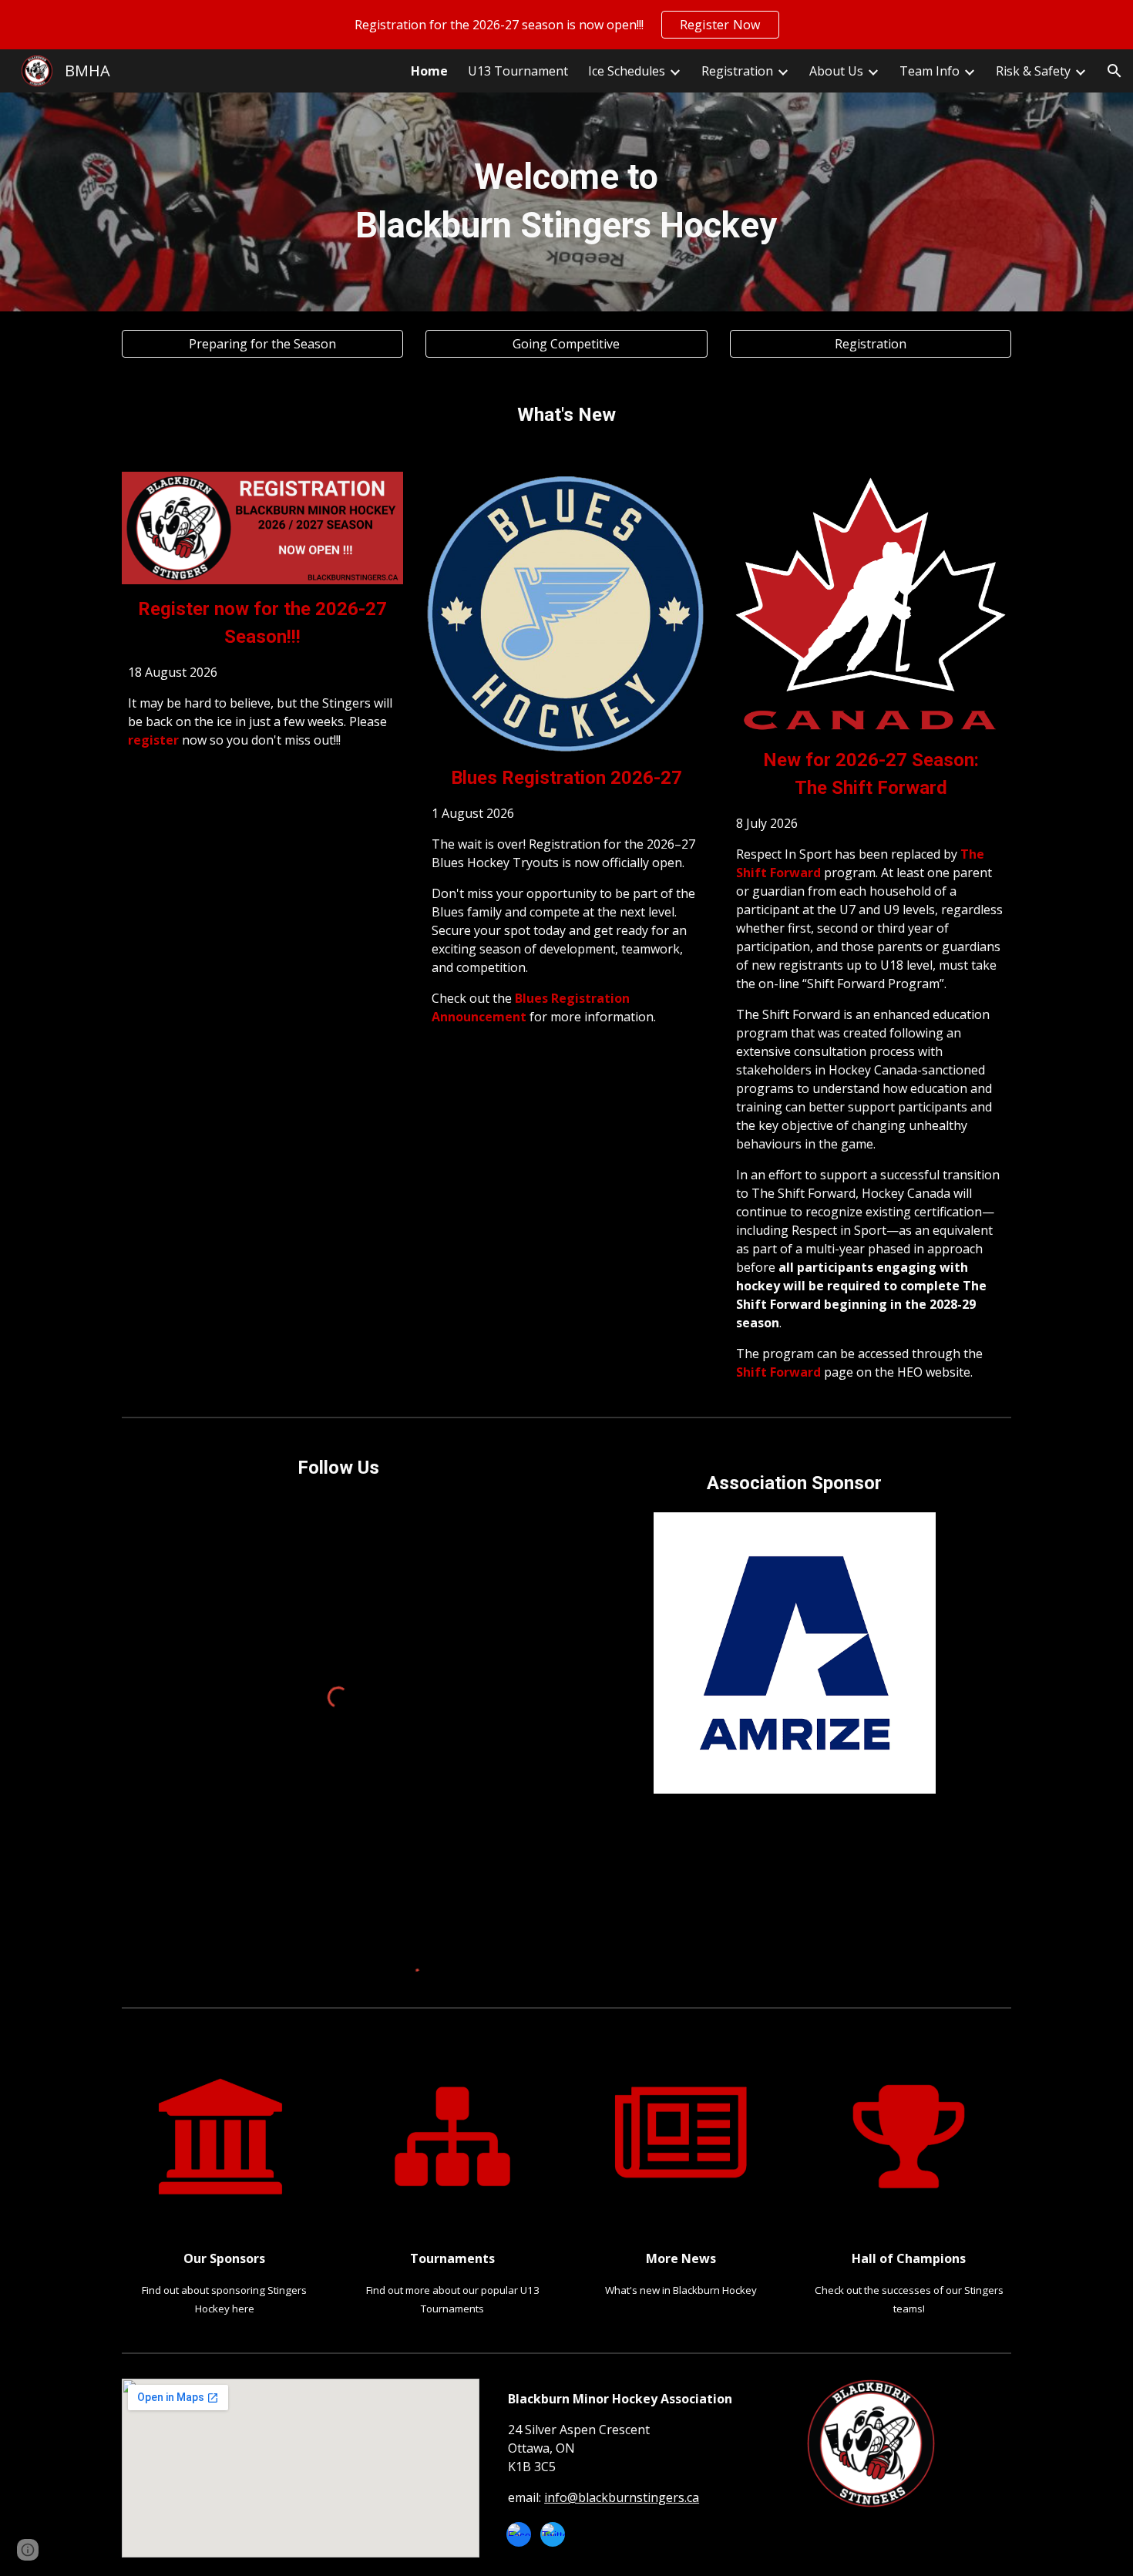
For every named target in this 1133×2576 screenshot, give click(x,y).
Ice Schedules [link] (627, 71)
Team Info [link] (930, 71)
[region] (566, 25)
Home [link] (429, 71)
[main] (566, 202)
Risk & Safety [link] (1033, 71)
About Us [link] (836, 71)
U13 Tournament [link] (518, 71)
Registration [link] (737, 71)
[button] (1115, 71)
